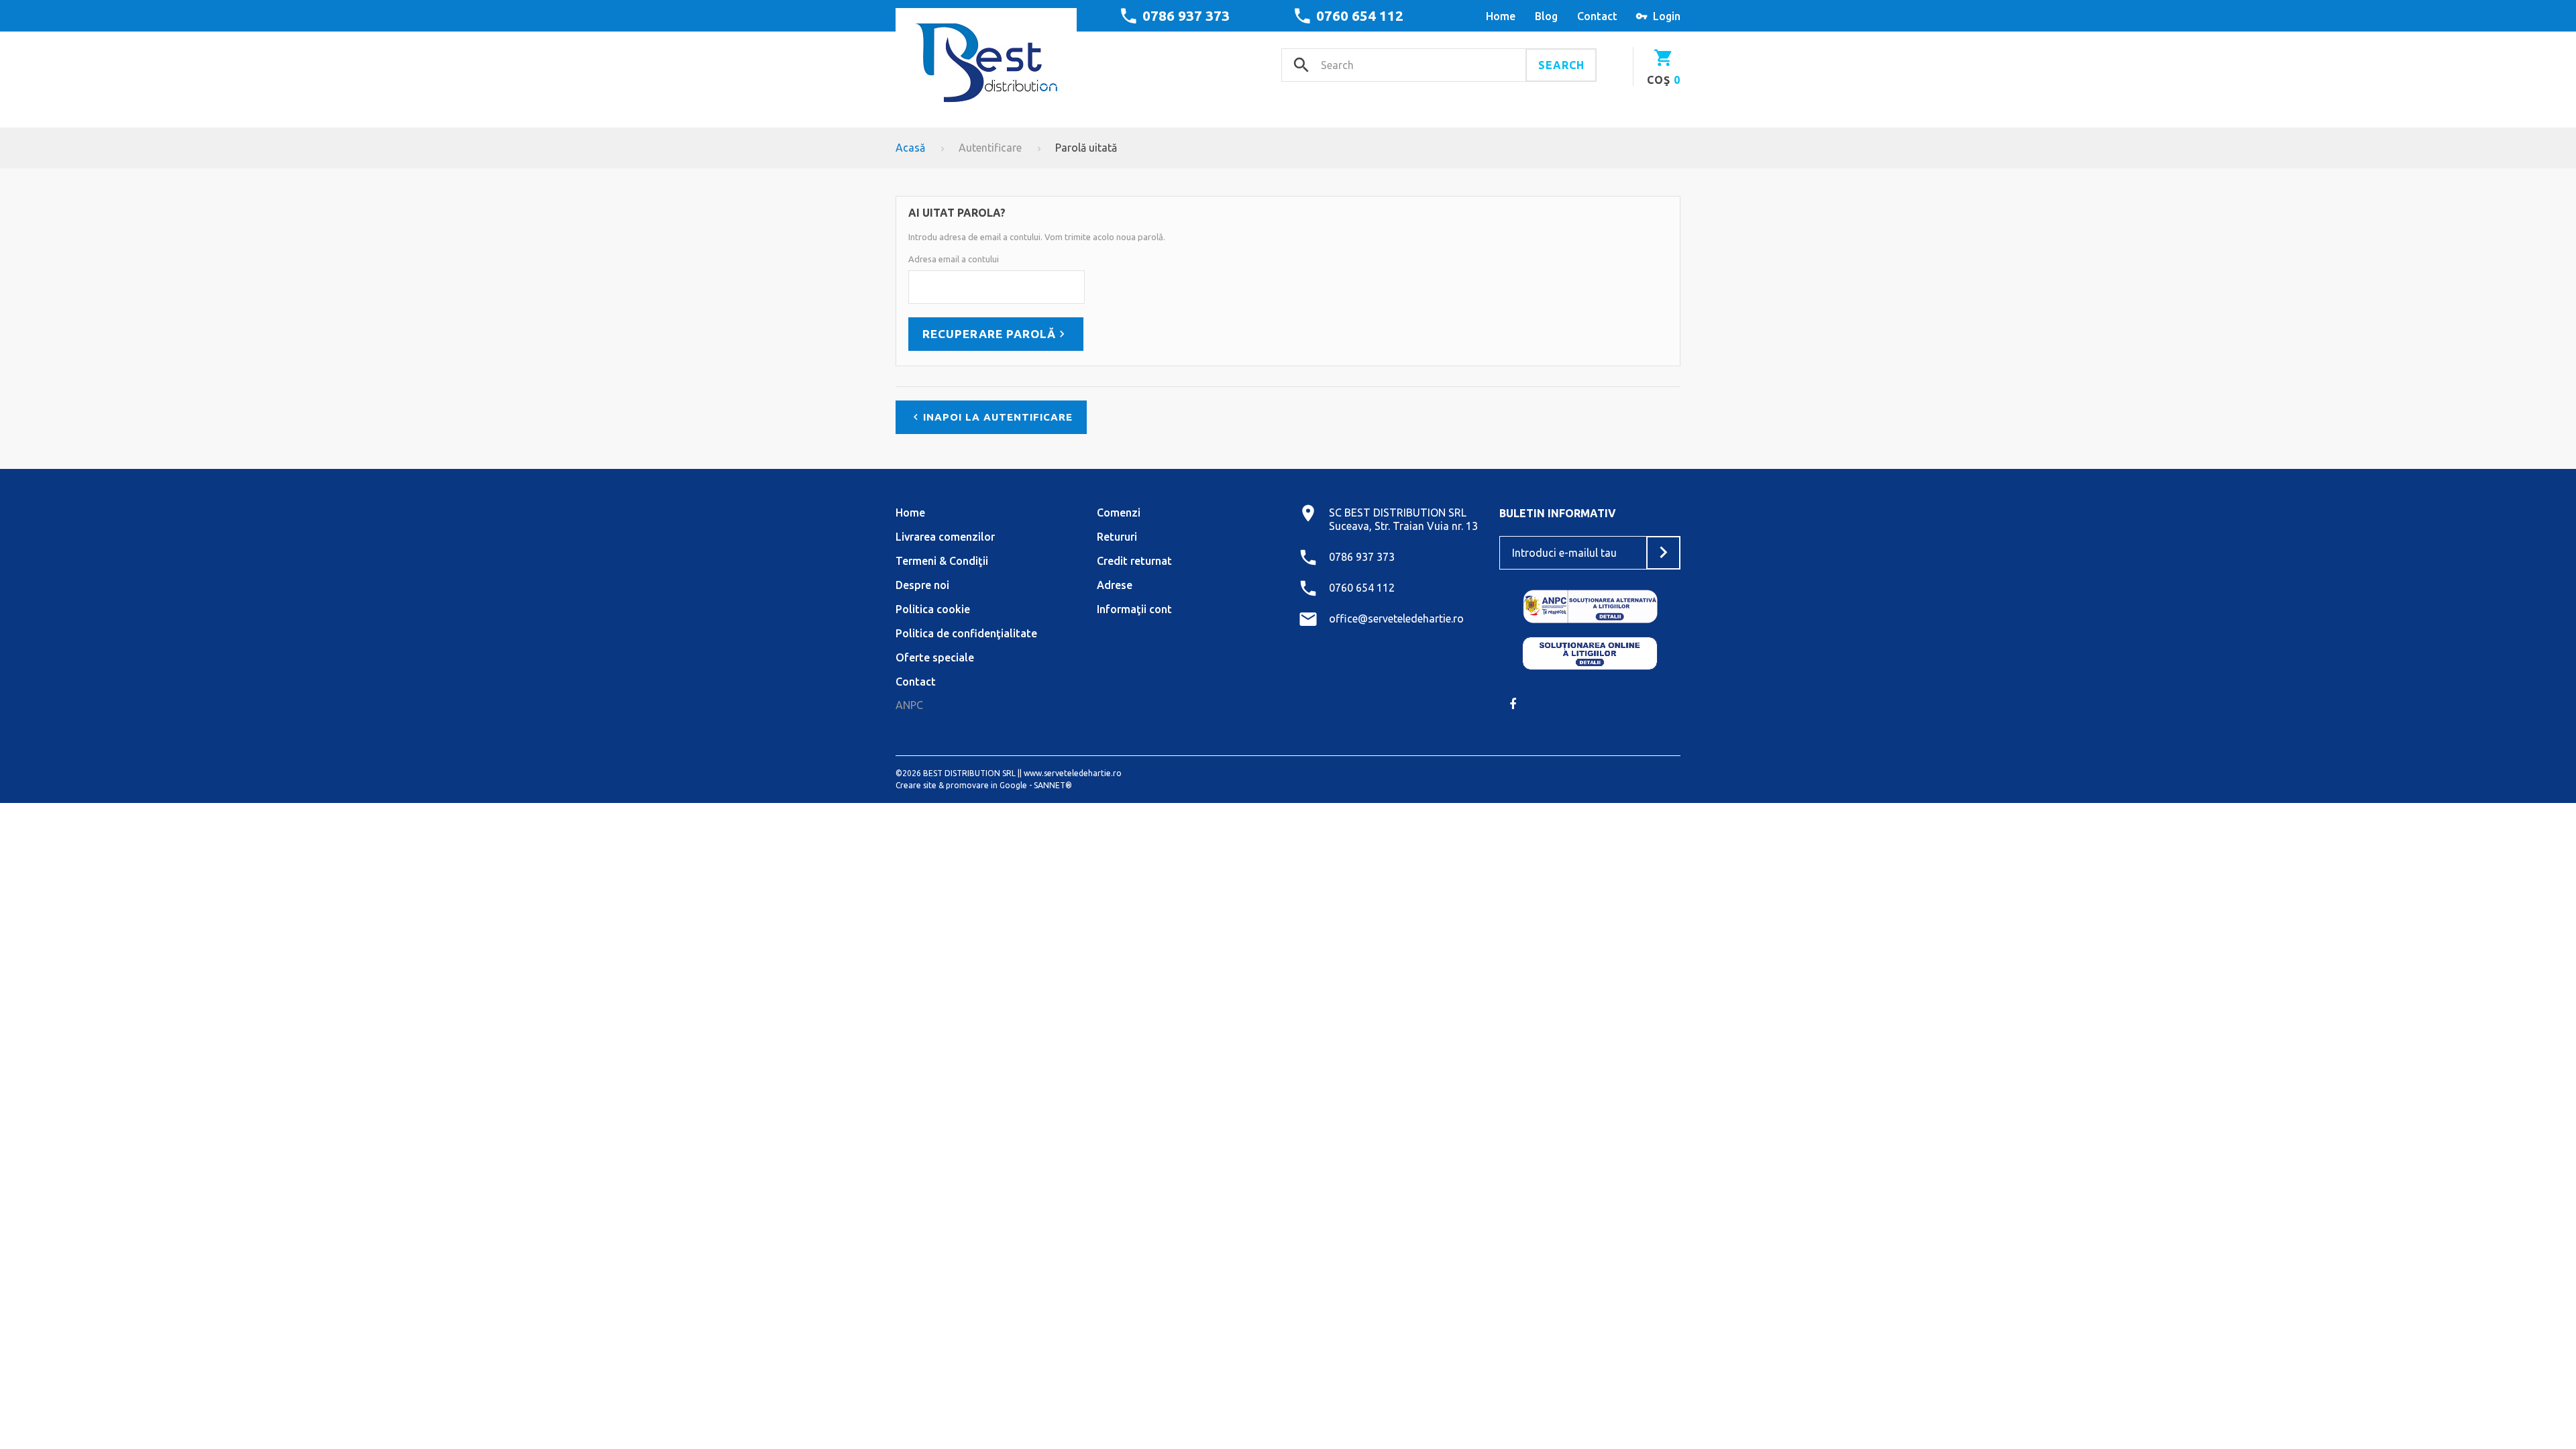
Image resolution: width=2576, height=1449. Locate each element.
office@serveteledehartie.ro (1396, 619)
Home (910, 513)
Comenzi (1119, 513)
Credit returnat (1134, 561)
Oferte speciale (935, 657)
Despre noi (922, 585)
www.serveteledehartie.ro (1073, 773)
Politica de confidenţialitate (966, 633)
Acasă (910, 148)
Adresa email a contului (954, 259)
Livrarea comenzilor (945, 537)
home (1501, 16)
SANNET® (1053, 785)
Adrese (1115, 585)
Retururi (1117, 537)
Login (1667, 16)
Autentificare (990, 148)
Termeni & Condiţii (942, 561)
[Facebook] (1513, 704)
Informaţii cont (1134, 609)
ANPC (909, 705)
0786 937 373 (1186, 15)
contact (1597, 16)
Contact (916, 682)
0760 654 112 (1360, 15)
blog (1546, 16)
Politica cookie (933, 609)
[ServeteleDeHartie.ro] (986, 58)
